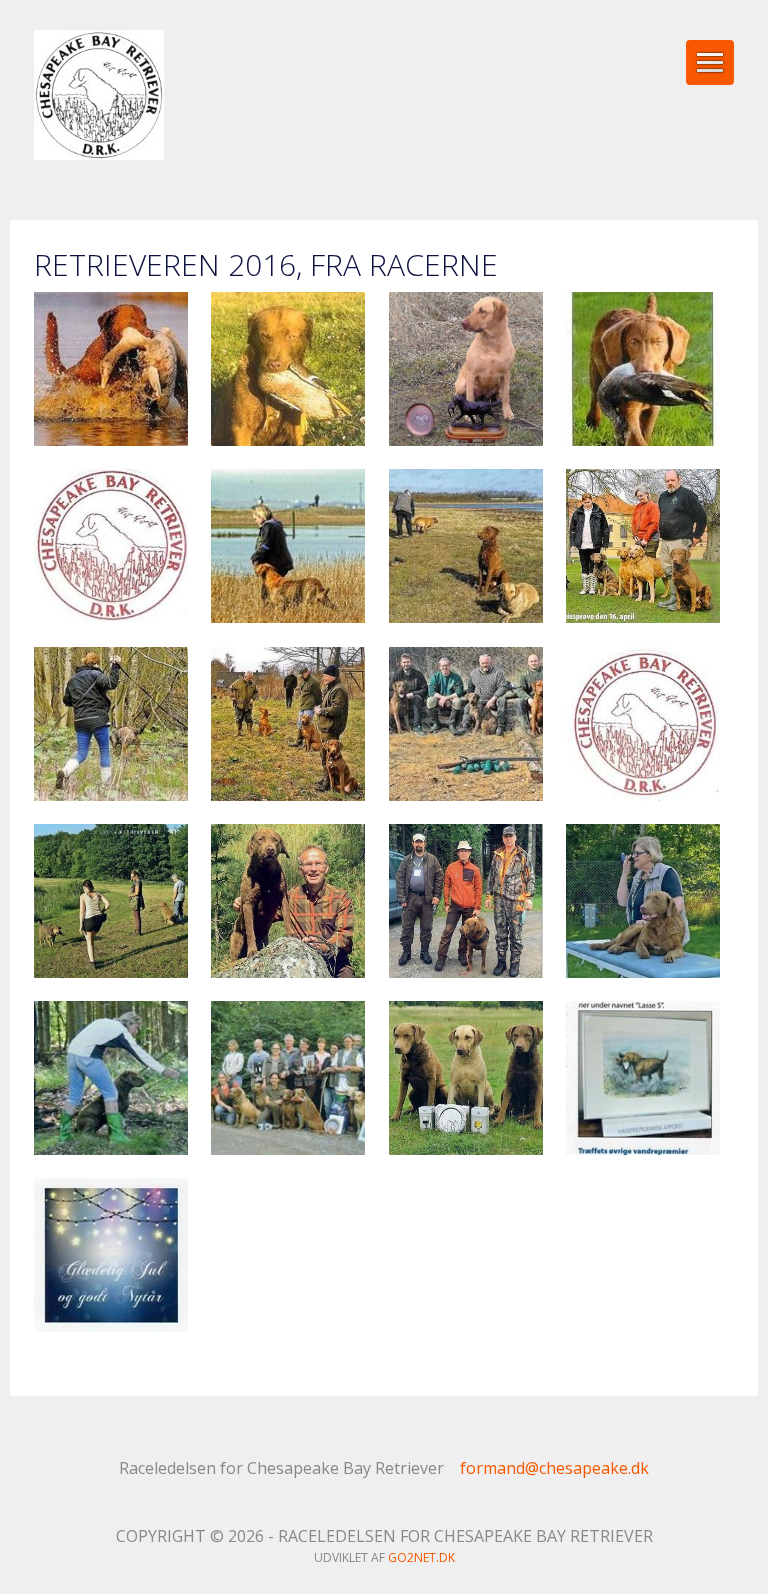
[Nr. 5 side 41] (111, 901)
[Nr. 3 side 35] (111, 724)
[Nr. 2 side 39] (111, 546)
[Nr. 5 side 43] (466, 901)
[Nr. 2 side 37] (466, 369)
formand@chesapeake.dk (554, 1468)
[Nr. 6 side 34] (288, 1078)
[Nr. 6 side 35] (466, 1078)
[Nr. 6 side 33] (111, 1078)
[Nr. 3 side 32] (288, 546)
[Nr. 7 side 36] (643, 1078)
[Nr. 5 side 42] (288, 901)
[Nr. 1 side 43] (288, 369)
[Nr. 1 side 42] (111, 369)
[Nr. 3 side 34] (643, 546)
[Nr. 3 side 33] (466, 546)
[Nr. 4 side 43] (643, 724)
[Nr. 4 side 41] (288, 724)
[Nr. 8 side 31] (111, 1255)
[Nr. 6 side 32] (643, 901)
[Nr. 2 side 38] (643, 369)
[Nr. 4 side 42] (466, 724)
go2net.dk (421, 1557)
